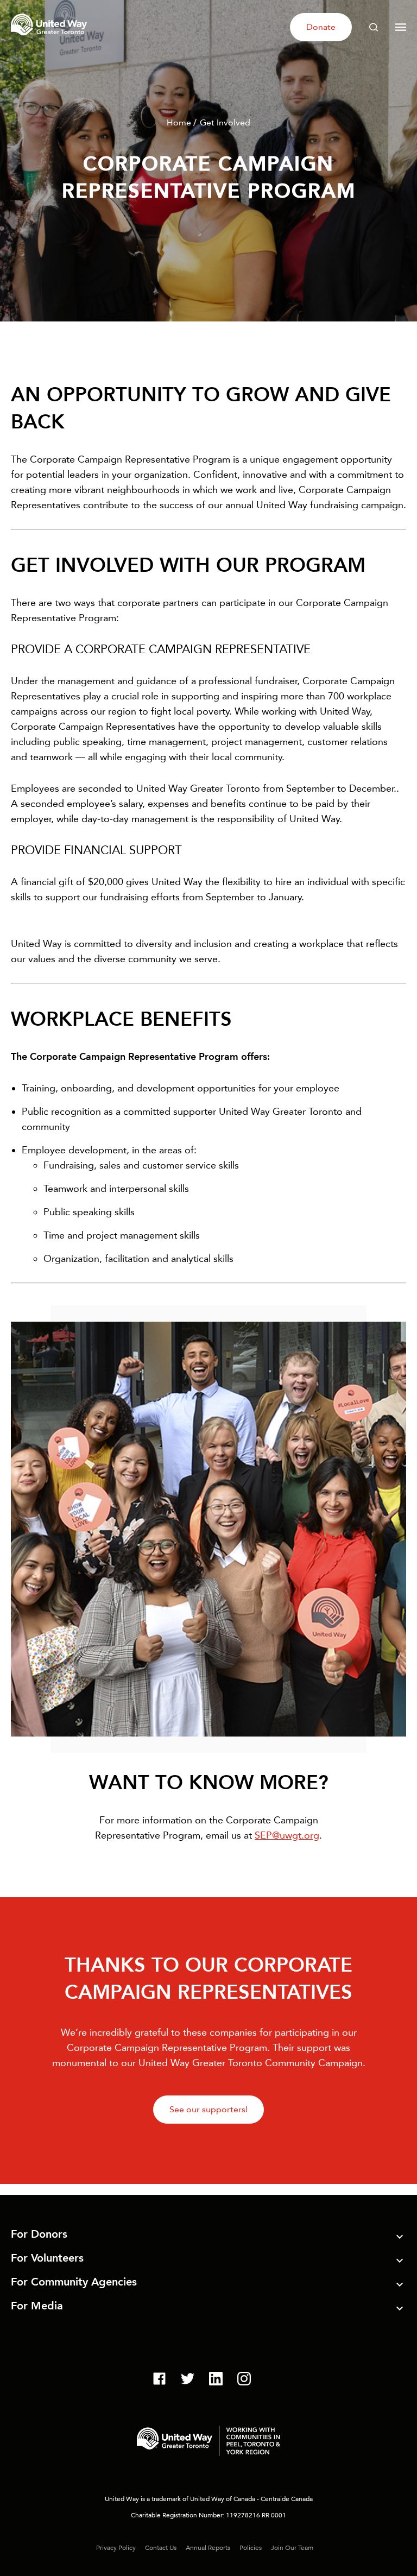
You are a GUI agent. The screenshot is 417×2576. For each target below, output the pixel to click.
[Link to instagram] (244, 2380)
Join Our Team (292, 2548)
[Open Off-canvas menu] (401, 27)
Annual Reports (208, 2548)
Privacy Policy (116, 2548)
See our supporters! (208, 2109)
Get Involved (225, 122)
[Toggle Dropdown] (400, 2238)
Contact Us (161, 2548)
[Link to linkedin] (216, 2380)
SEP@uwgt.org (287, 1835)
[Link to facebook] (159, 2380)
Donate (321, 27)
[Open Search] (374, 27)
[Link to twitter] (188, 2380)
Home (179, 122)
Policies (251, 2548)
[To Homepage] (50, 37)
